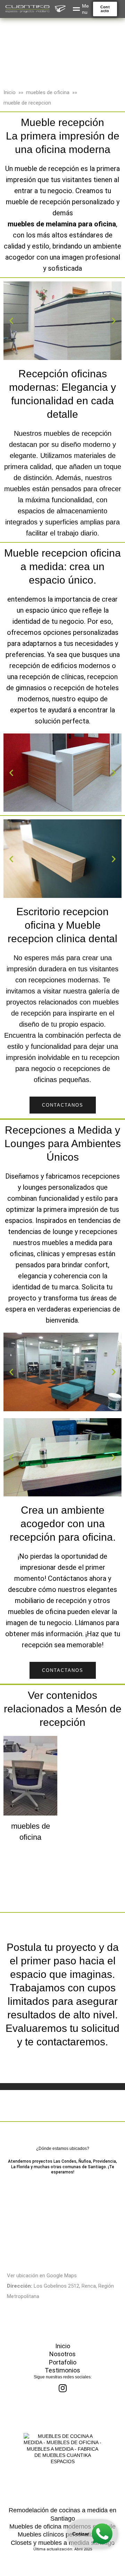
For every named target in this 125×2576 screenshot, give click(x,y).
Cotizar (81, 2534)
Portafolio (63, 2362)
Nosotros (62, 2354)
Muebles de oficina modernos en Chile (62, 2527)
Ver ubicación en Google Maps (42, 2276)
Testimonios (62, 2370)
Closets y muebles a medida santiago (63, 2543)
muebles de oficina (48, 92)
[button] (105, 9)
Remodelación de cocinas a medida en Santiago (62, 2514)
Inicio (10, 92)
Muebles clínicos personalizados (63, 2534)
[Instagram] (62, 2388)
